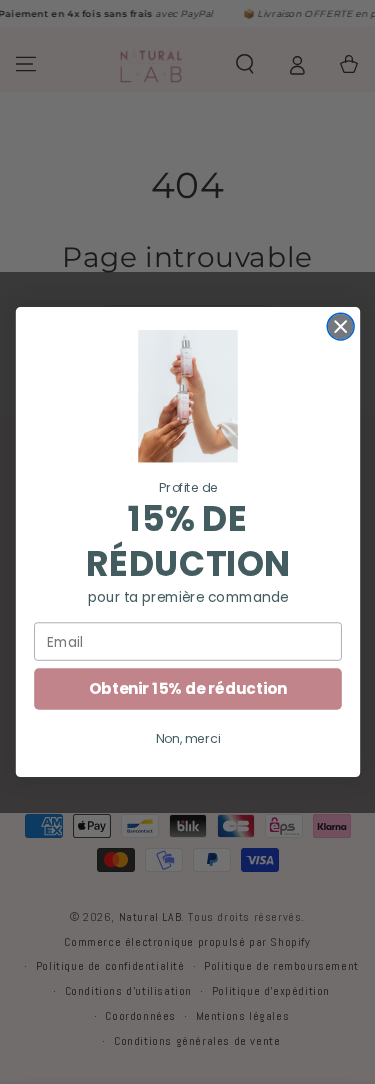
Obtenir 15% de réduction (187, 688)
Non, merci (187, 739)
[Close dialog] (340, 326)
